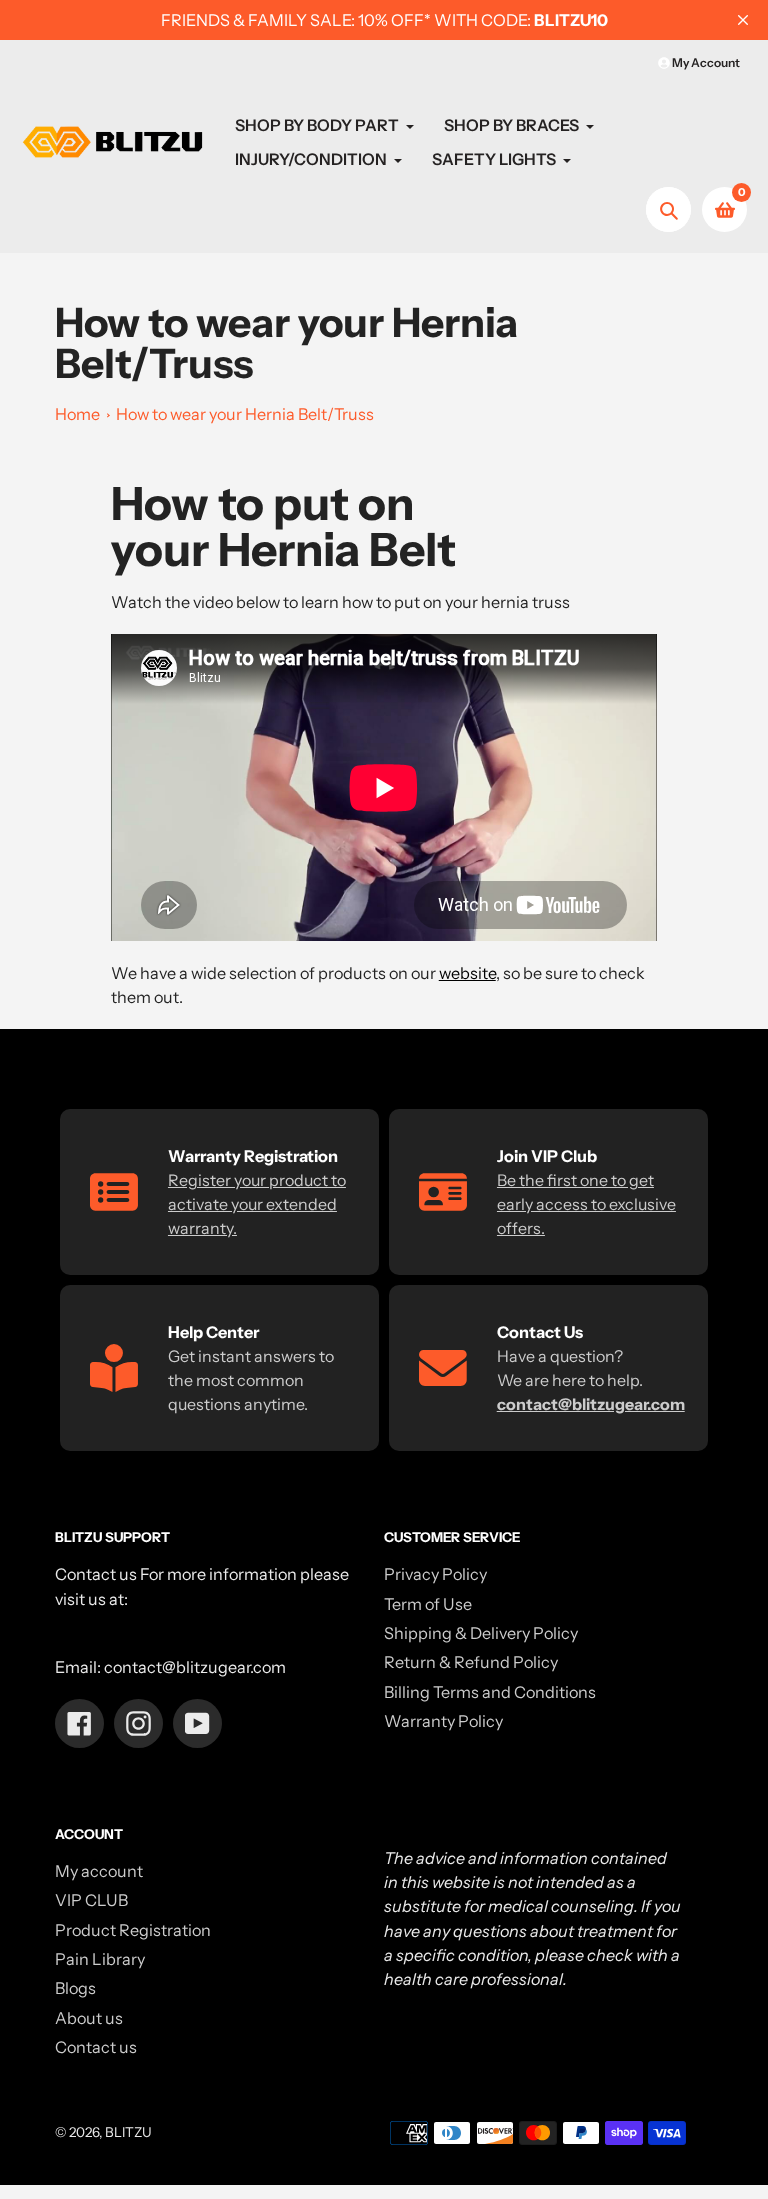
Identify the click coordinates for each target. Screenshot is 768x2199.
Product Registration (133, 1930)
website (467, 973)
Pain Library (100, 1959)
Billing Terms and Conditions (490, 1692)
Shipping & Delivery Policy (481, 1633)
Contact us (96, 2047)
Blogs (75, 1988)
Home (77, 414)
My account (99, 1871)
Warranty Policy (443, 1721)
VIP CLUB (91, 1900)
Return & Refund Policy (471, 1662)
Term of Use (428, 1604)
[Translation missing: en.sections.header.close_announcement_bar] (743, 20)
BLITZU (128, 2132)
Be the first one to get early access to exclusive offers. (586, 1204)
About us (89, 2018)
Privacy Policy (435, 1574)
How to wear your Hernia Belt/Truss (245, 414)
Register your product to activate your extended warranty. (257, 1204)
